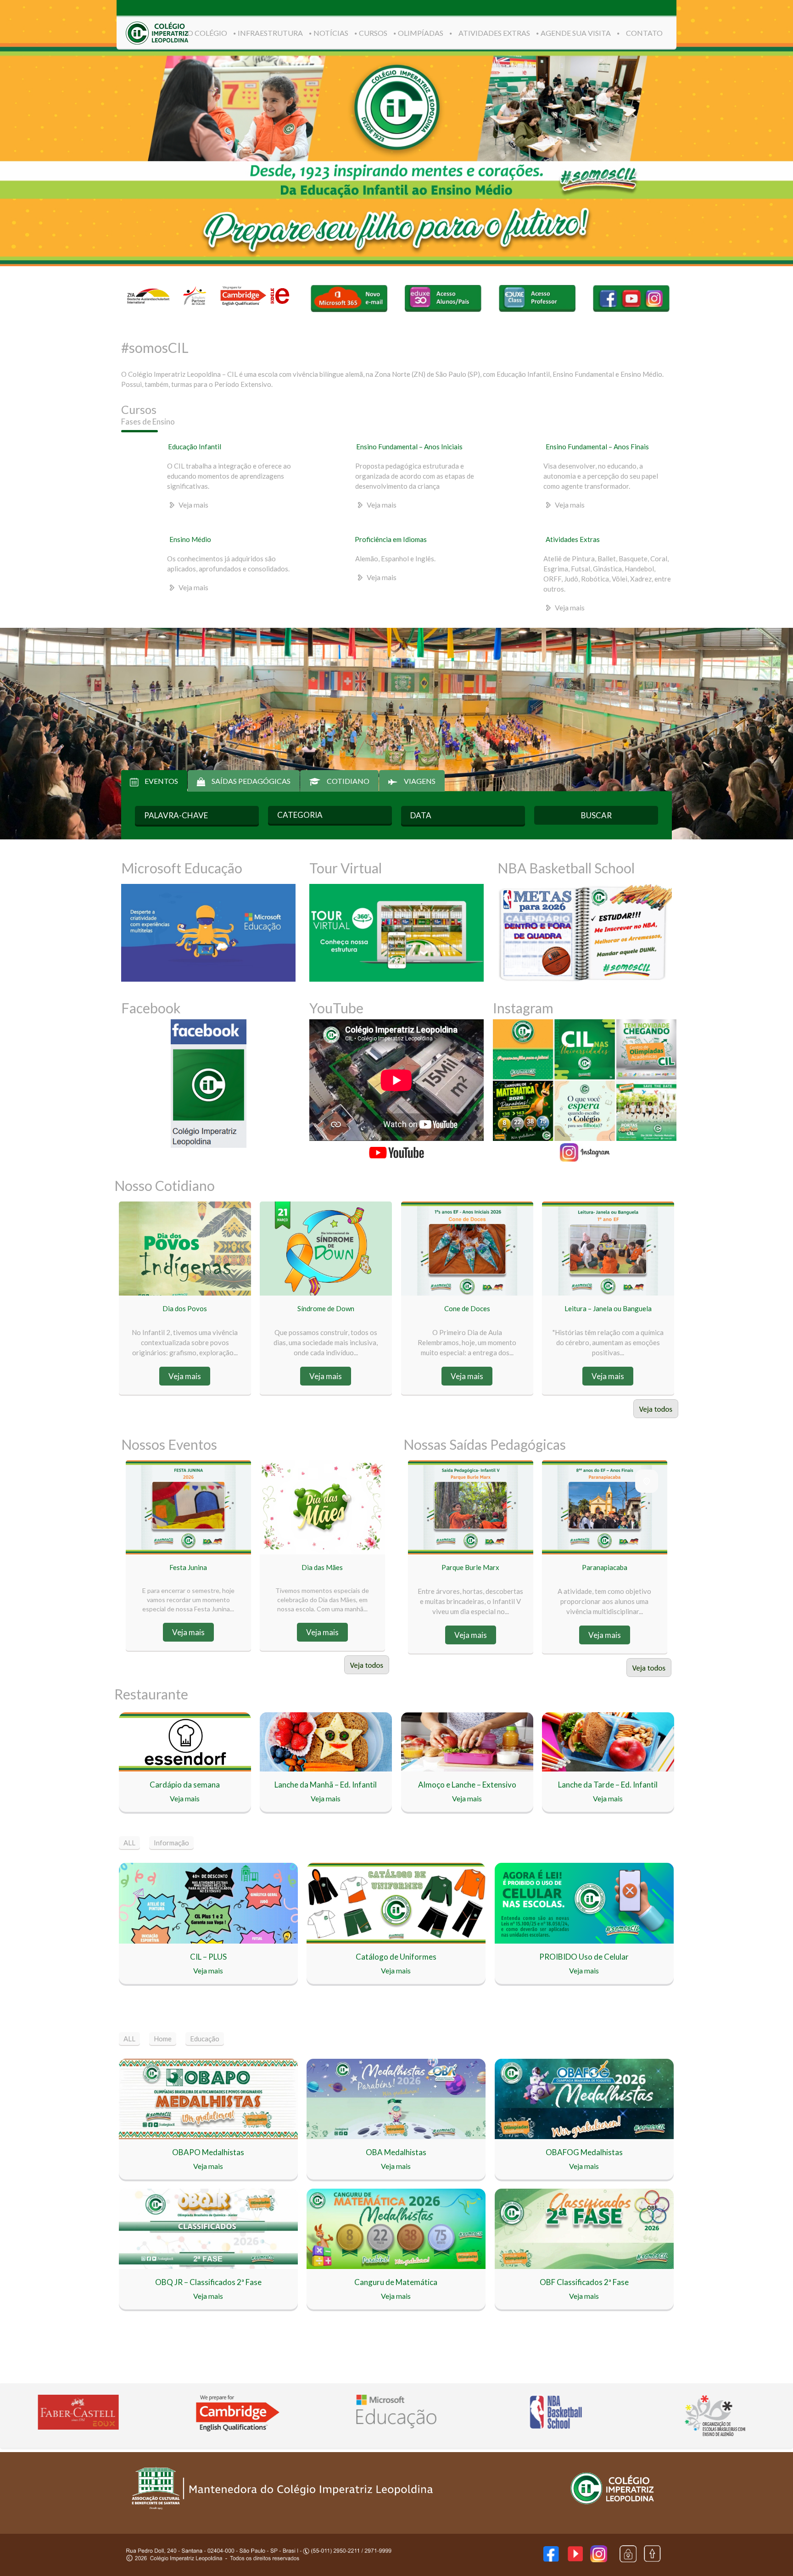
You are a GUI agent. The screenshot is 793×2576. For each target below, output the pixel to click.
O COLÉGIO (207, 33)
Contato (644, 33)
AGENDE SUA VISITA (576, 33)
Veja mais (193, 505)
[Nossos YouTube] (575, 2558)
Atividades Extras (494, 33)
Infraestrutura (270, 33)
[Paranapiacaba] (647, 1481)
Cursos (373, 33)
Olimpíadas (421, 33)
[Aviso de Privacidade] (628, 2559)
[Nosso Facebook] (551, 2559)
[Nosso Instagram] (599, 2559)
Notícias (331, 33)
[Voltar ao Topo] (652, 2560)
